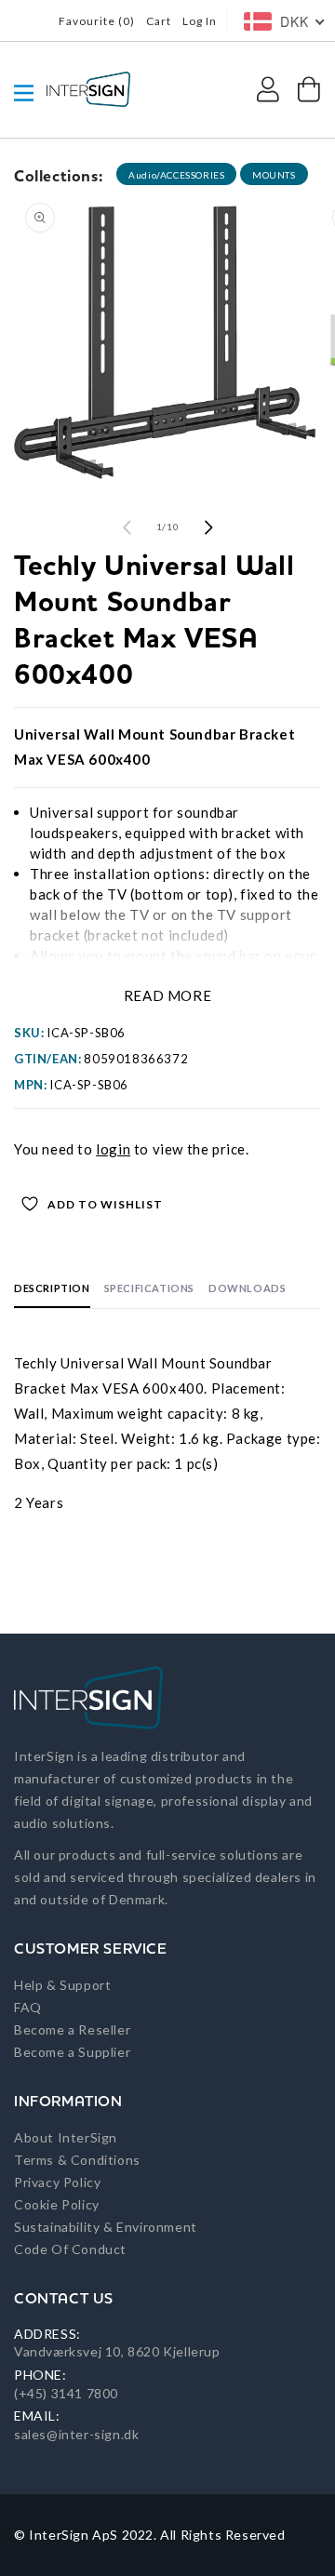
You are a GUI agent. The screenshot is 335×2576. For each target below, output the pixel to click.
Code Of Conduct (70, 2249)
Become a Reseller (72, 2029)
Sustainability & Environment (106, 2227)
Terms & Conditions (77, 2160)
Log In (200, 21)
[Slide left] (127, 527)
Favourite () (97, 21)
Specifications (149, 1288)
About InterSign (66, 2137)
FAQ (28, 2007)
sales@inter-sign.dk (76, 2434)
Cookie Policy (57, 2204)
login (113, 1149)
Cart (159, 21)
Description (52, 1288)
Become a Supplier (72, 2052)
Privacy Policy (57, 2182)
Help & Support (62, 1985)
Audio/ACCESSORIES (176, 175)
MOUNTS (274, 175)
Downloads (247, 1288)
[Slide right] (208, 527)
